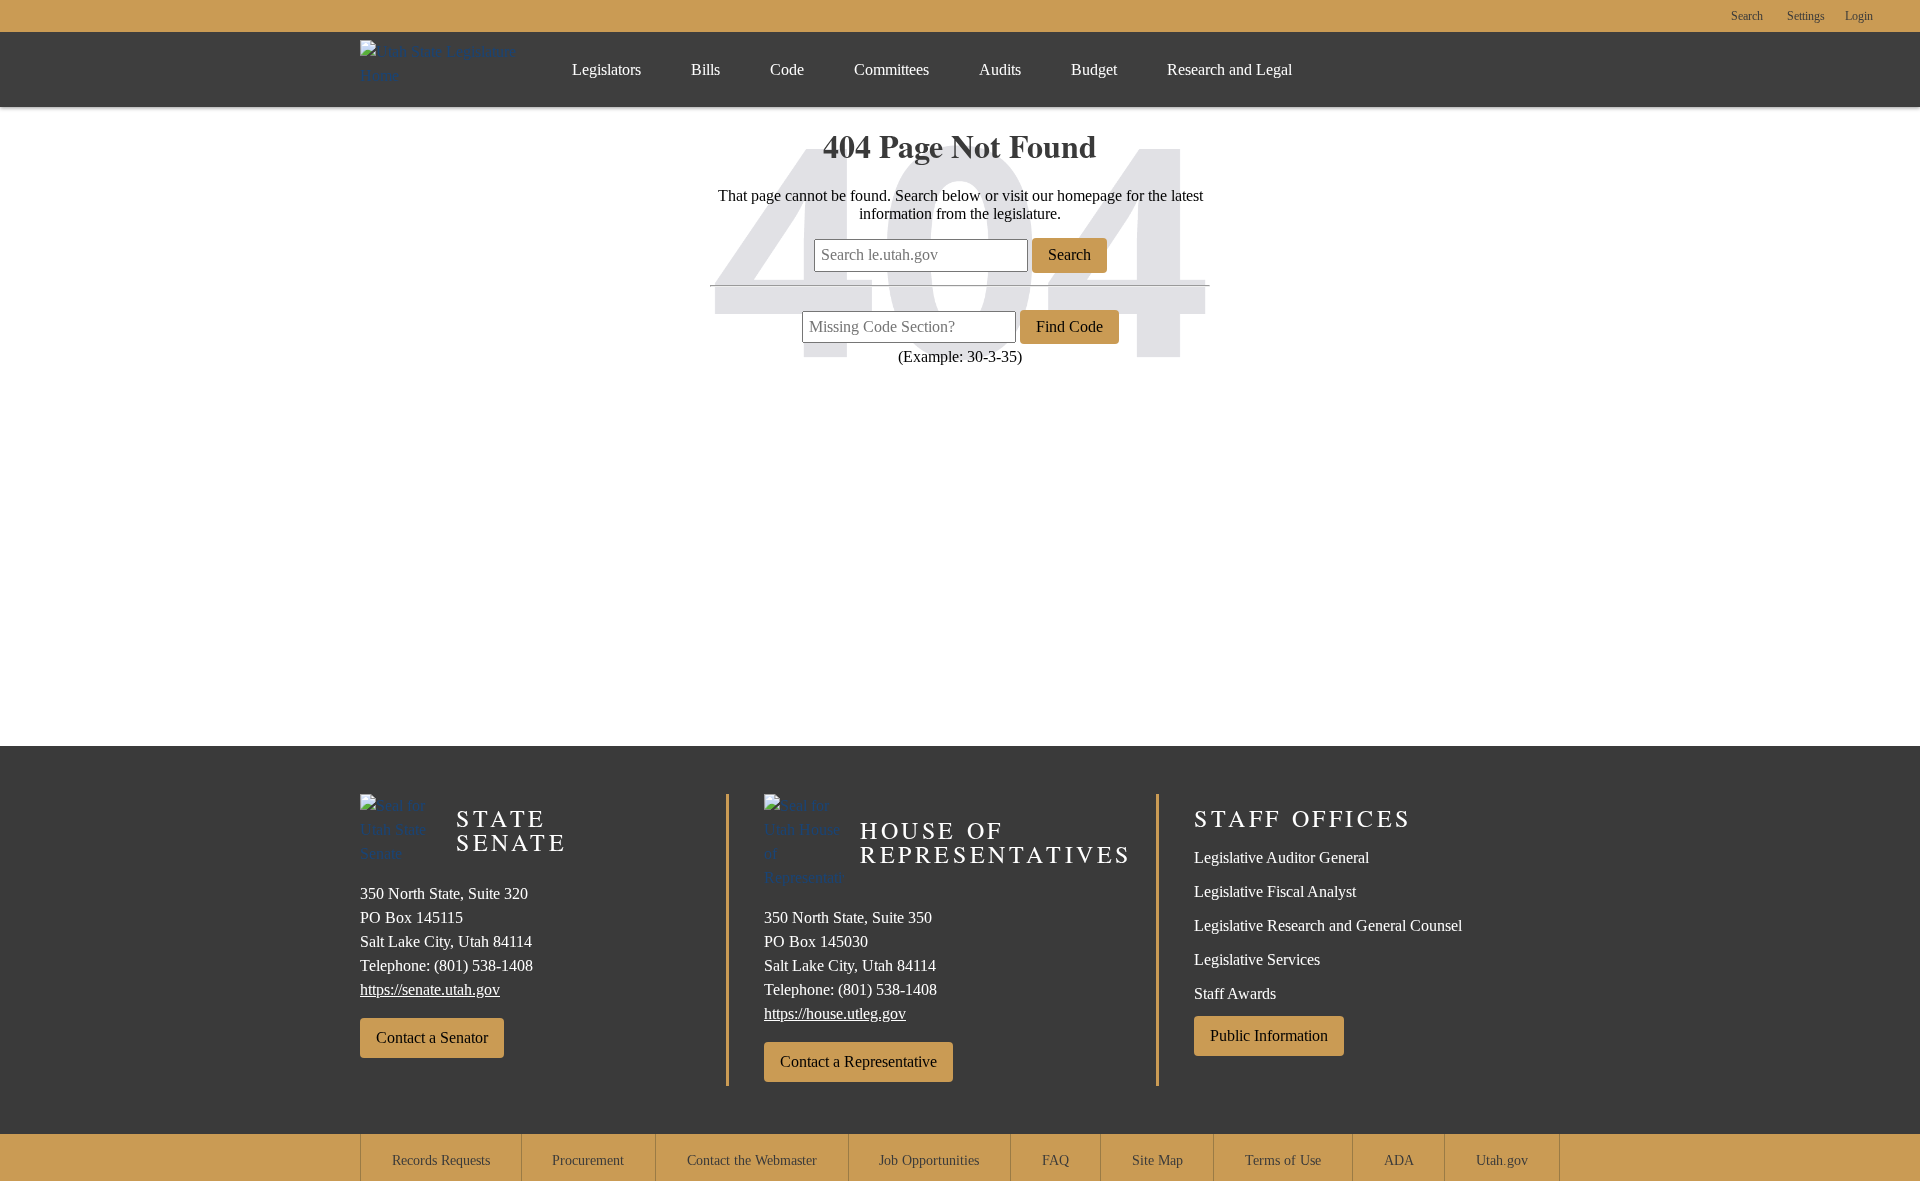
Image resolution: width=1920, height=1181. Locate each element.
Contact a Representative (858, 1061)
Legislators (606, 69)
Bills (705, 69)
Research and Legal (1229, 69)
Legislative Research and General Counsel (1328, 925)
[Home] (445, 69)
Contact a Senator (432, 1037)
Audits (1000, 69)
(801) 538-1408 (483, 965)
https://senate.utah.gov (430, 989)
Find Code (1069, 326)
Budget (1094, 69)
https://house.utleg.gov (835, 1013)
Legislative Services (1257, 959)
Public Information (1269, 1035)
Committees (891, 69)
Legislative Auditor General (1281, 857)
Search (1747, 16)
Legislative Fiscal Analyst (1275, 891)
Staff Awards (1235, 993)
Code (787, 69)
